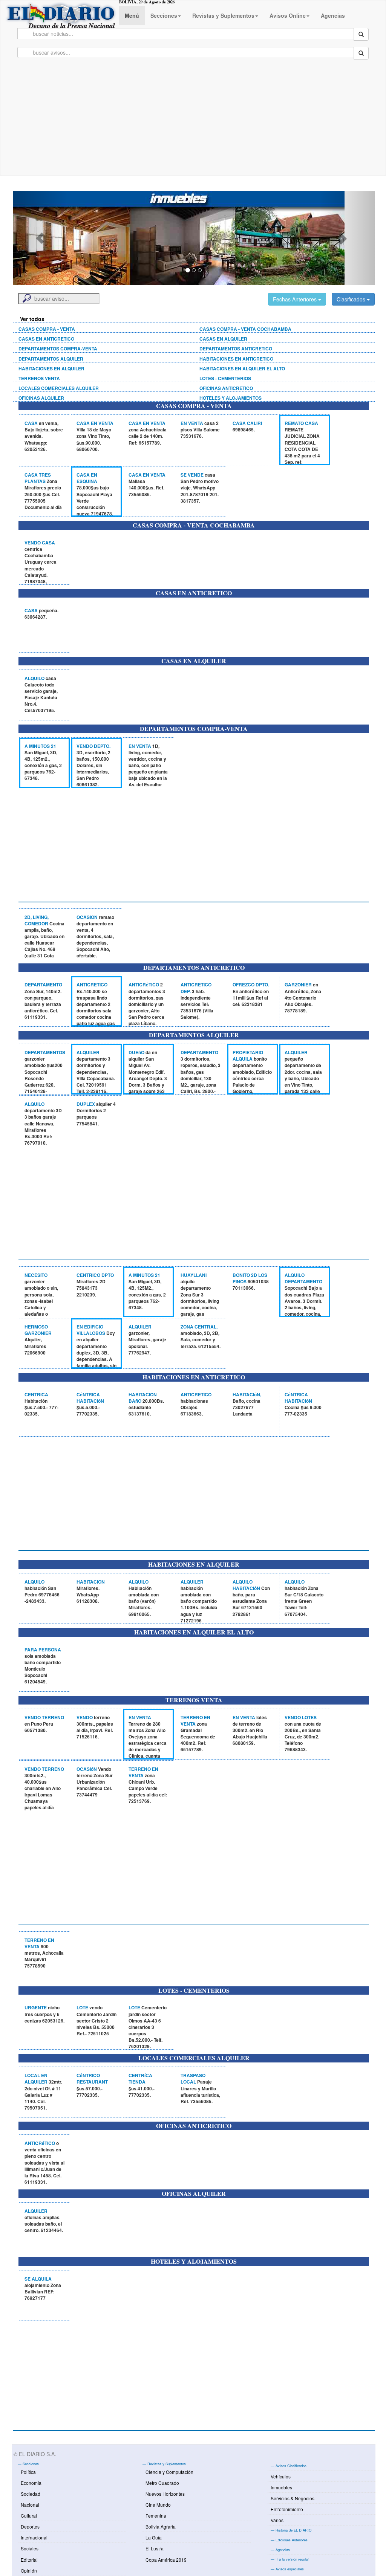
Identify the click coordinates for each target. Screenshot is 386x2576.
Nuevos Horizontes (165, 2494)
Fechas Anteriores (296, 299)
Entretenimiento (287, 2509)
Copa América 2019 (166, 2560)
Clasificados (352, 299)
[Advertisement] (193, 119)
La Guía (154, 2537)
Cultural (29, 2516)
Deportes (30, 2526)
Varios (277, 2520)
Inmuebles (281, 2487)
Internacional (34, 2537)
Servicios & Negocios (293, 2498)
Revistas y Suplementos (223, 15)
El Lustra (155, 2548)
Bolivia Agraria (161, 2526)
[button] (40, 238)
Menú (132, 15)
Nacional (30, 2505)
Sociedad (31, 2494)
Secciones (164, 15)
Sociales (30, 2548)
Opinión (29, 2571)
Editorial (29, 2560)
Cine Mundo (158, 2505)
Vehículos (281, 2476)
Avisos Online (288, 15)
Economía (31, 2483)
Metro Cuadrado (162, 2483)
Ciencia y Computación (169, 2472)
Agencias (333, 15)
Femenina (156, 2516)
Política (28, 2472)
